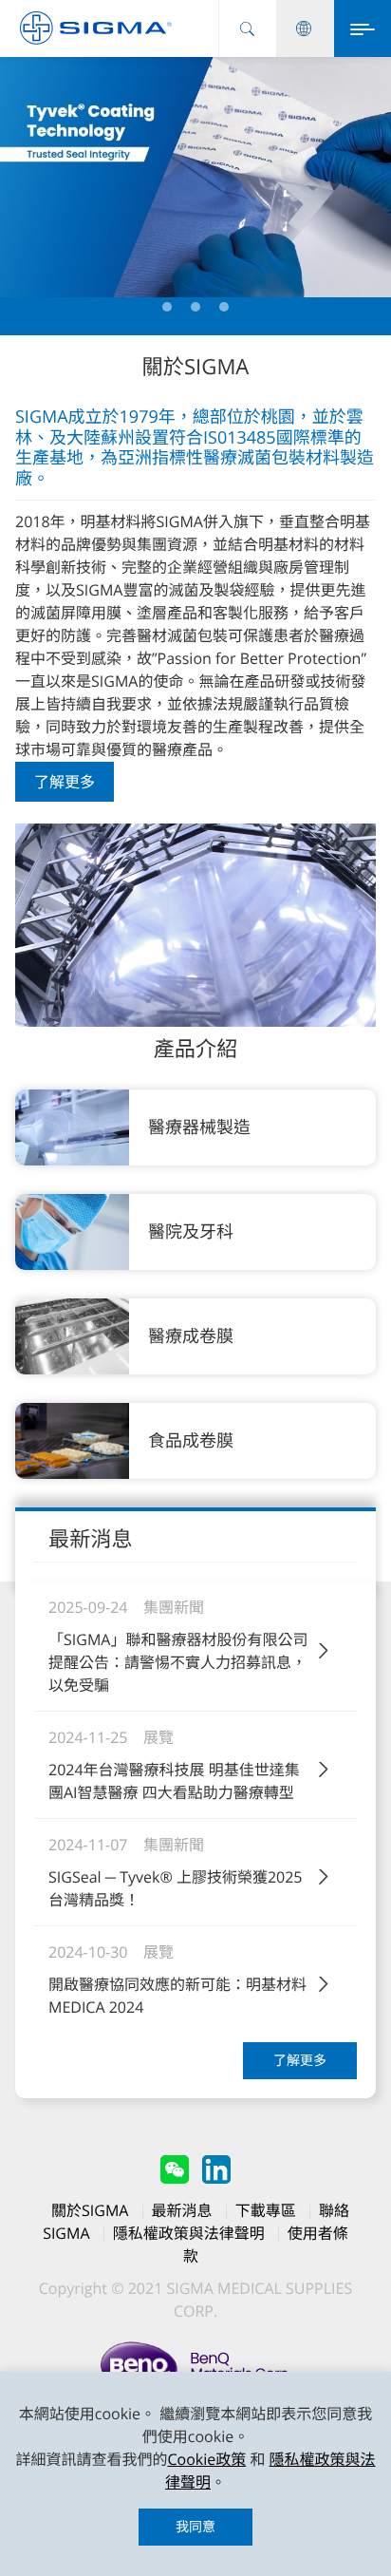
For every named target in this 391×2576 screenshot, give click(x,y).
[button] (167, 307)
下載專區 (266, 2210)
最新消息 (182, 2210)
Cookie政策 (206, 2459)
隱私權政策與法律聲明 (189, 2233)
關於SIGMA (90, 2210)
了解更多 (65, 782)
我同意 (195, 2527)
